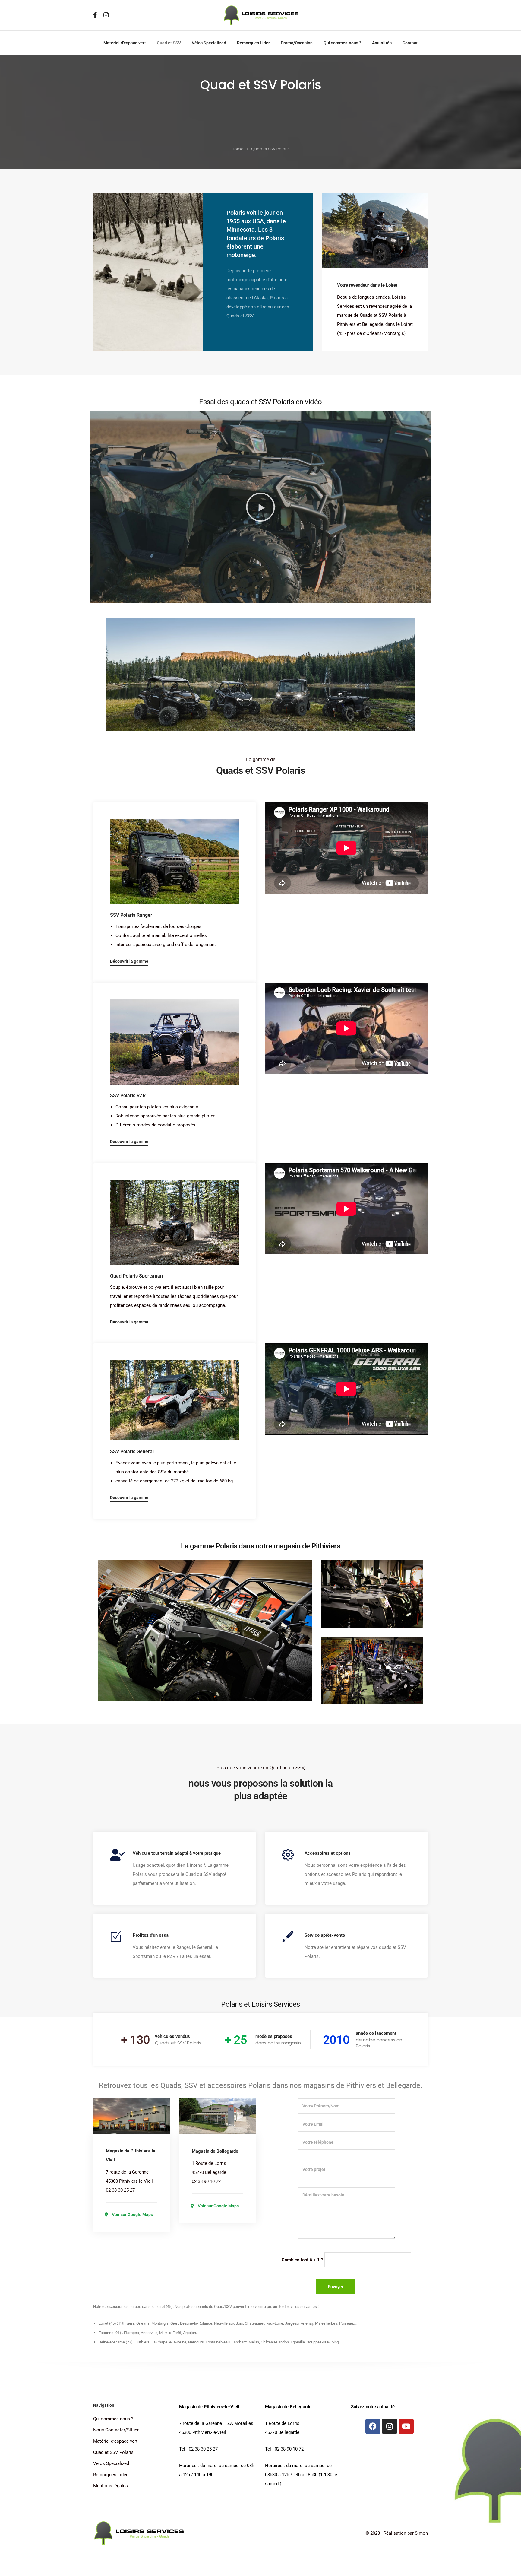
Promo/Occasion (297, 43)
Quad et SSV (169, 43)
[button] (260, 507)
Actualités (382, 43)
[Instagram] (390, 2426)
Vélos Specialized (209, 43)
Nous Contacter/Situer (116, 2430)
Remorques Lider (253, 43)
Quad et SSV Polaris (113, 2452)
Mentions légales (111, 2486)
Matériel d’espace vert (125, 43)
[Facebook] (373, 2426)
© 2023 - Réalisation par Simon (397, 2533)
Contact (410, 43)
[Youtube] (406, 2426)
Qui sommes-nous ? (342, 43)
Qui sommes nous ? (113, 2419)
